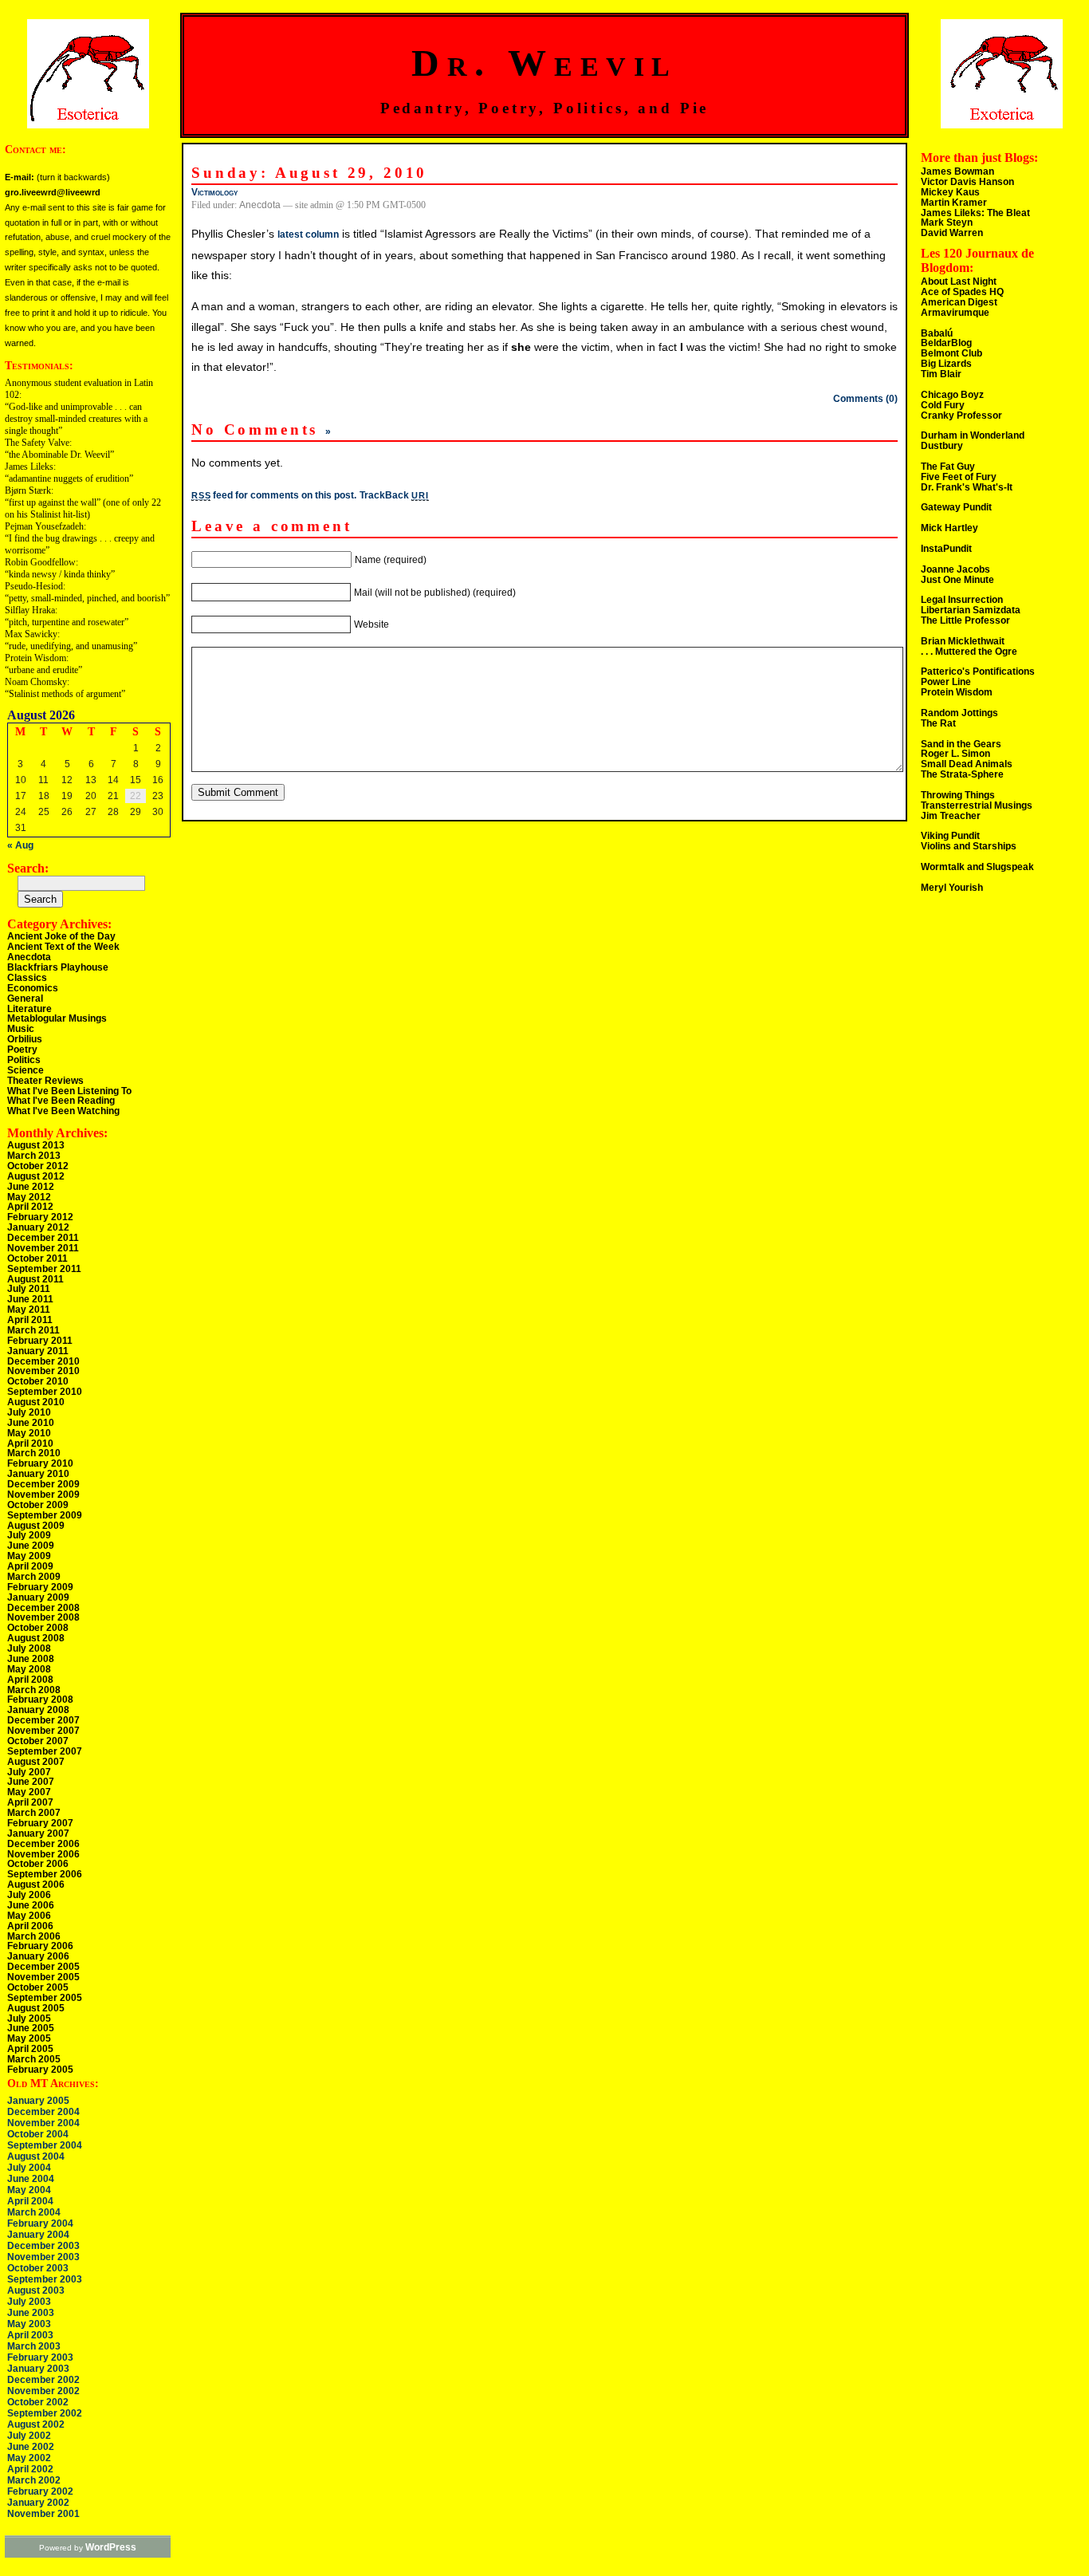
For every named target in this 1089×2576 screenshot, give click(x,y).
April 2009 (30, 1566)
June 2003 (31, 2313)
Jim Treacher (951, 816)
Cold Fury (943, 405)
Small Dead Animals (967, 764)
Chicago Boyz (952, 395)
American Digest (959, 302)
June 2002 (31, 2447)
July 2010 (29, 1412)
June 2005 (31, 2028)
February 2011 (40, 1341)
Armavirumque (955, 313)
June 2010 (31, 1423)
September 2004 (45, 2145)
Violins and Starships (969, 846)
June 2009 (31, 1546)
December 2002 (43, 2380)
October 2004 (38, 2134)
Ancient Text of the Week (63, 947)
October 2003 (38, 2268)
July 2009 (29, 1535)
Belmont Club (951, 353)
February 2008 (40, 1700)
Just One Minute (957, 580)
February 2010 (40, 1463)
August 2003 (36, 2290)
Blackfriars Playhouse (58, 967)
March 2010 (34, 1453)
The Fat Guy (948, 467)
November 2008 (43, 1617)
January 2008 (38, 1710)
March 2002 (34, 2480)
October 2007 (38, 1741)
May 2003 (29, 2324)
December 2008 (43, 1608)
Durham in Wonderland (973, 435)
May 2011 (29, 1310)
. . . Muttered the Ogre (969, 652)
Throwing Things (958, 795)
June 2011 (30, 1299)
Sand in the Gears (961, 744)
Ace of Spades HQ (962, 292)
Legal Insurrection (962, 600)
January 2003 (38, 2369)
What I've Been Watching (63, 1111)
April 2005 (30, 2049)
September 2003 (45, 2279)
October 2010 (38, 1381)
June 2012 (31, 1187)
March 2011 (33, 1330)
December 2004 (43, 2112)
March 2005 (34, 2059)
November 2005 (43, 1977)
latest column (308, 234)
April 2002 (30, 2469)
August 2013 (36, 1145)
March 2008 (34, 1690)
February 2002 (40, 2491)
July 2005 (29, 2019)
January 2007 (38, 1834)
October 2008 (38, 1628)
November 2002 (43, 2391)
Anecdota (29, 957)
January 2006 (38, 1956)
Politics (24, 1060)
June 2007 (31, 1782)
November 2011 (43, 1248)
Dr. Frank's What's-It (967, 487)
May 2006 (29, 1916)
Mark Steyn (947, 223)
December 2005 (43, 1967)
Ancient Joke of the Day (61, 936)
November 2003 (43, 2257)
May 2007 (29, 1792)
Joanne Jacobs (955, 569)
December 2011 (43, 1238)
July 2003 (29, 2302)
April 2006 (30, 1926)
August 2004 (36, 2157)
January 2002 (38, 2503)
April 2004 (30, 2201)
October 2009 (38, 1505)
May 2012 (29, 1197)
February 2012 (40, 1217)
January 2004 (38, 2235)
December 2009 (43, 1484)
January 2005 (38, 2101)
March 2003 (34, 2346)
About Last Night (959, 282)
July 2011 (29, 1289)
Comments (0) (865, 399)
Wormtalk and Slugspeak (977, 867)
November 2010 (43, 1371)
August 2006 (36, 1885)
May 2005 (29, 2038)
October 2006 (38, 1864)
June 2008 (31, 1659)
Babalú (937, 333)
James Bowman (957, 171)
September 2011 (44, 1269)
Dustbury (942, 446)
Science (26, 1070)
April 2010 (30, 1444)
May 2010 (29, 1433)
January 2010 (38, 1474)
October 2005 (38, 1987)
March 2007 (34, 1813)
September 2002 (45, 2413)
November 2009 (43, 1495)
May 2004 (29, 2190)
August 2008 (36, 1638)
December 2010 (43, 1361)
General (25, 998)
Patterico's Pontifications (978, 672)
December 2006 (43, 1844)
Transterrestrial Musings (977, 805)
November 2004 (43, 2123)
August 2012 (36, 1176)
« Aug (20, 845)
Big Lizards (946, 364)
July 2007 (29, 1772)
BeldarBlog (946, 343)
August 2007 (36, 1762)
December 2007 (43, 1720)
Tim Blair (941, 374)
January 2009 (38, 1597)
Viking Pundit (950, 836)
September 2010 (45, 1392)
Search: (28, 868)
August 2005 (36, 2008)
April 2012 (30, 1207)
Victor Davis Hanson (967, 182)
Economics (33, 988)
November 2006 (43, 1854)
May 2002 (29, 2458)
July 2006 (29, 1895)
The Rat (938, 723)
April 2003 (30, 2335)
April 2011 (30, 1320)
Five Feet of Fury (959, 477)
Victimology (214, 192)
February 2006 (40, 1946)
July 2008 (29, 1648)
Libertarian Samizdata (971, 610)
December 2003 (43, 2246)
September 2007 (45, 1751)
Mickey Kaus (950, 192)
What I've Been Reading (61, 1101)
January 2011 (38, 1351)
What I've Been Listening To (69, 1091)
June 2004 (31, 2179)
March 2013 (34, 1156)
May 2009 (29, 1556)
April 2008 (30, 1680)
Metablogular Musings (57, 1018)
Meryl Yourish (952, 888)
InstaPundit (946, 549)
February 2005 (40, 2070)
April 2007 (30, 1802)
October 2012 (38, 1166)
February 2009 (40, 1587)
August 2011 (35, 1279)
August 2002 (36, 2424)
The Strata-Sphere (962, 774)
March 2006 (34, 1936)
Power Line (946, 682)
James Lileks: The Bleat (975, 213)
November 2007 (43, 1731)
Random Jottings (959, 713)
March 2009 (34, 1577)
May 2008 (29, 1669)
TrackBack (394, 495)
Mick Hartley (949, 528)
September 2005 (45, 1998)
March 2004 (34, 2212)
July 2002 (29, 2436)
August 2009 (36, 1526)
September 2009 (45, 1515)
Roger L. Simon (955, 754)
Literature (29, 1009)
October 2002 (38, 2402)
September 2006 (45, 1874)
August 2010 (36, 1402)
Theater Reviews (45, 1081)
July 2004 (29, 2168)
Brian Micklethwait (963, 641)
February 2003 (40, 2357)
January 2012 (38, 1227)
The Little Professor (965, 620)
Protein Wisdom (957, 692)
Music (21, 1029)
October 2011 (37, 1258)
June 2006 (31, 1905)
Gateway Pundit (956, 507)
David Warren (952, 233)
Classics (27, 978)
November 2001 (43, 2514)
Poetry (22, 1050)
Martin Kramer (954, 203)
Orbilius (25, 1039)
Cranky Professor (961, 416)
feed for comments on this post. (274, 495)
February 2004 (40, 2223)
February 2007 (40, 1823)
